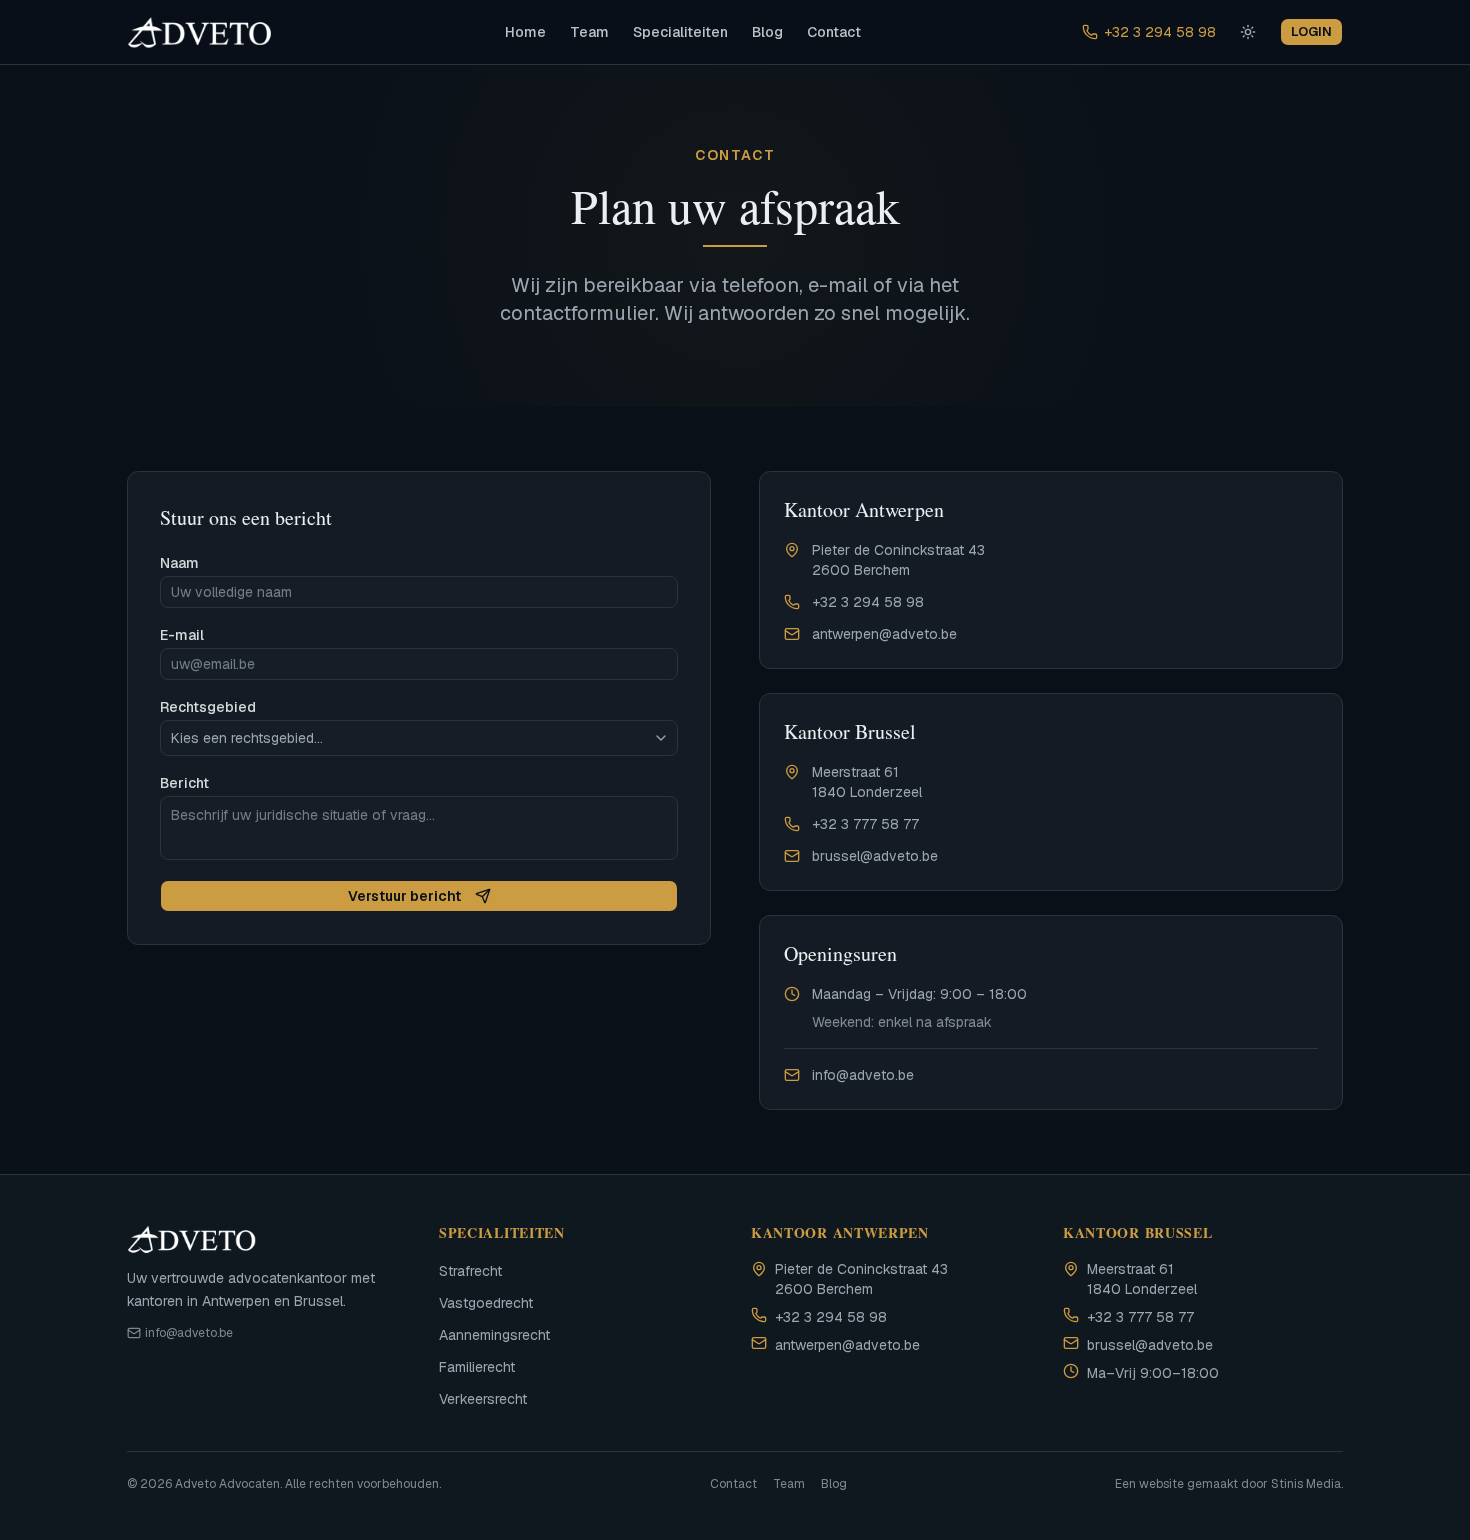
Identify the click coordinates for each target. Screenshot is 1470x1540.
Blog (767, 32)
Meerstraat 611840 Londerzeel (867, 782)
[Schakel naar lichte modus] (1248, 32)
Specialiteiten (680, 32)
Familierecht (477, 1367)
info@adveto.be (863, 1075)
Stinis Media (1306, 1484)
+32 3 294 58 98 (1160, 32)
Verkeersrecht (483, 1399)
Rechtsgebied (208, 707)
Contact (834, 32)
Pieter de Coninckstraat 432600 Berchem (898, 560)
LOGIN (1311, 31)
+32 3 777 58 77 (865, 824)
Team (589, 32)
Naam (179, 563)
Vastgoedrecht (486, 1303)
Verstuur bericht (404, 896)
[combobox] (419, 738)
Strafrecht (470, 1271)
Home (525, 32)
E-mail (182, 635)
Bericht (184, 783)
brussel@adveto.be (875, 856)
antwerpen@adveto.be (884, 634)
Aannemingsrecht (494, 1335)
